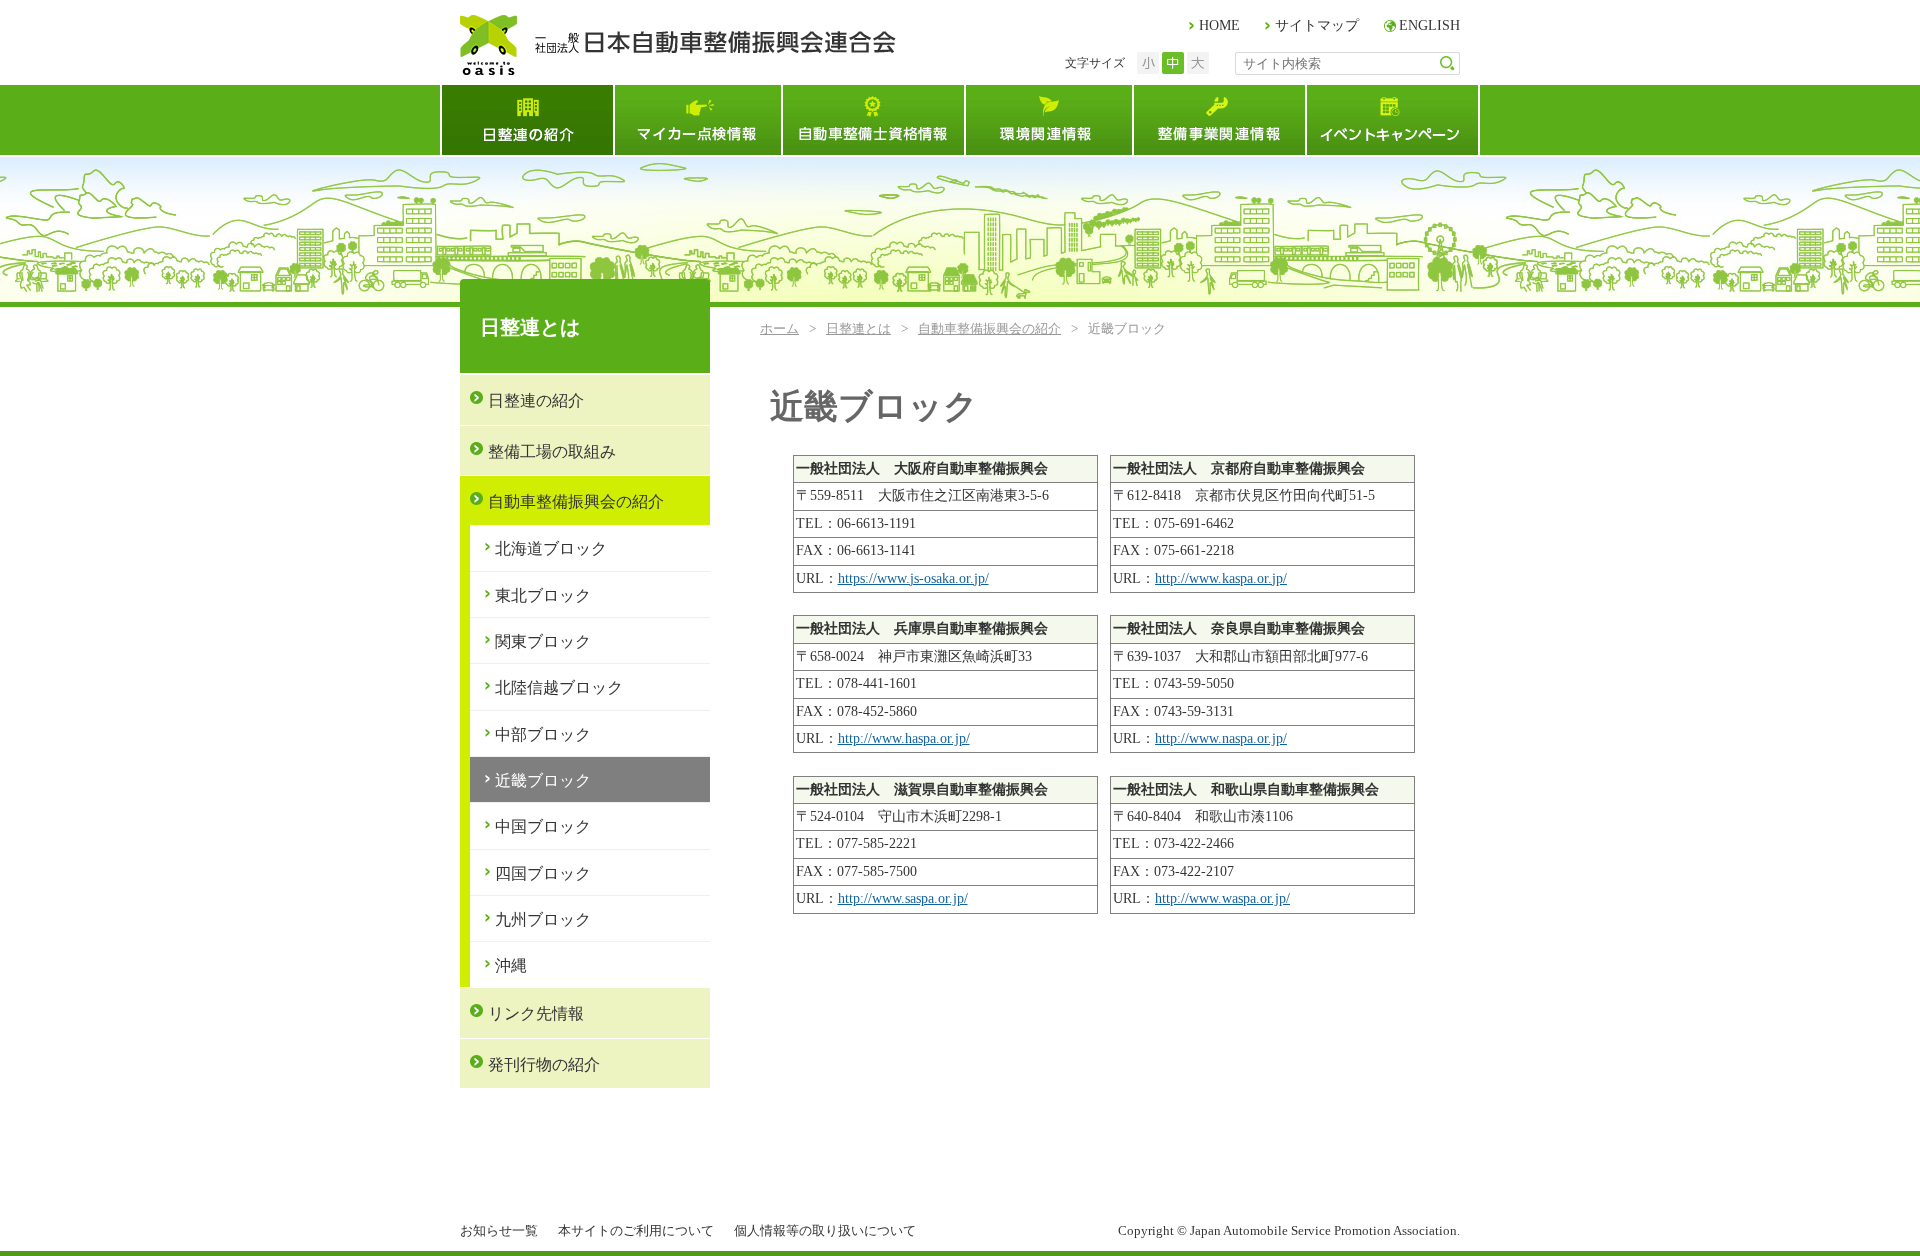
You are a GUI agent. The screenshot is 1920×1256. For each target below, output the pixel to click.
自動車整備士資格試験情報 (872, 120)
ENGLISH (1429, 25)
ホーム (779, 328)
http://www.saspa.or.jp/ (903, 898)
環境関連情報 (1048, 120)
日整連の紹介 (536, 400)
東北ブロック (543, 595)
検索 (1447, 63)
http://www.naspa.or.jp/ (1221, 738)
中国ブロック (543, 826)
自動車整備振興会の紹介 (989, 328)
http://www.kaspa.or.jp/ (1221, 578)
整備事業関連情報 (1218, 120)
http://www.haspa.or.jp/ (904, 738)
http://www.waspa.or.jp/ (1222, 898)
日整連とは (526, 120)
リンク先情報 (536, 1013)
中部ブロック (543, 734)
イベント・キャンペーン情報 (1392, 120)
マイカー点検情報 (697, 120)
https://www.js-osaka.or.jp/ (913, 578)
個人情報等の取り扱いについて (825, 1230)
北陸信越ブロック (559, 687)
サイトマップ (1317, 25)
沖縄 (511, 965)
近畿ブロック (543, 780)
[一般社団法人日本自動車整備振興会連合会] (678, 45)
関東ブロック (543, 641)
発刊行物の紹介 (544, 1064)
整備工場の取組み (552, 451)
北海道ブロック (551, 548)
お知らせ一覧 (499, 1230)
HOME (1219, 25)
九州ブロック (543, 919)
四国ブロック (543, 873)
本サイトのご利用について (636, 1230)
